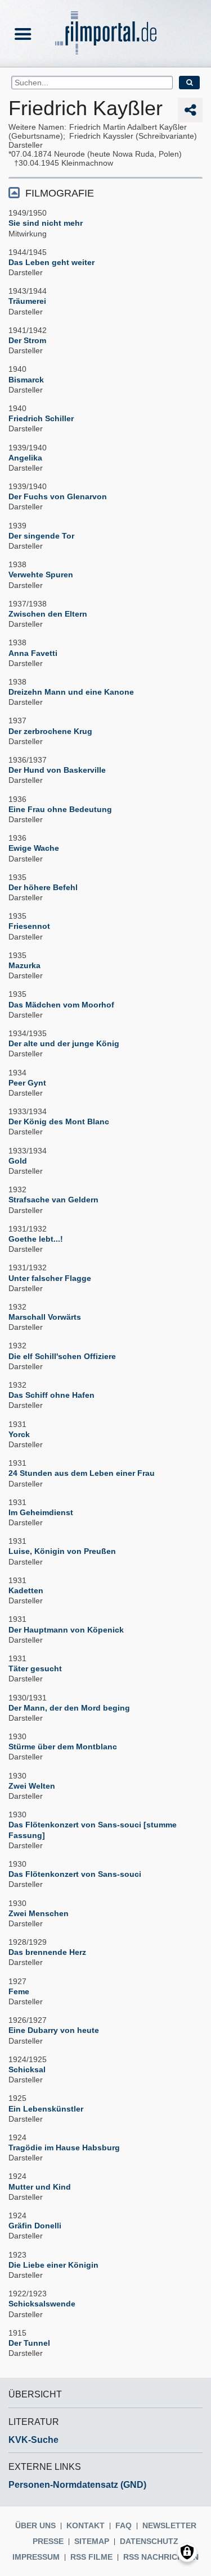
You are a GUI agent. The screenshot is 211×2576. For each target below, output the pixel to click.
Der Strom (27, 340)
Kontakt (86, 2525)
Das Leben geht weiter (51, 262)
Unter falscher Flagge (50, 1278)
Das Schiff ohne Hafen (51, 1395)
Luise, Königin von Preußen (62, 1551)
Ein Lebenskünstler (46, 2109)
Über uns (35, 2525)
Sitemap (92, 2541)
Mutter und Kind (40, 2187)
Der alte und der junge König (64, 1043)
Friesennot (29, 926)
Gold (18, 1161)
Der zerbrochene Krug (50, 731)
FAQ (124, 2525)
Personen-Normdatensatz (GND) (77, 2485)
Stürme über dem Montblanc (63, 1747)
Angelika (25, 458)
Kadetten (26, 1590)
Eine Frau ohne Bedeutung (60, 809)
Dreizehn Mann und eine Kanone (71, 692)
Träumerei (27, 301)
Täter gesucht (35, 1668)
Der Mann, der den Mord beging (69, 1708)
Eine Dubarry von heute (54, 2030)
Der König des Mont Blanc (59, 1121)
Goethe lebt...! (36, 1239)
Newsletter (169, 2525)
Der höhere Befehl (43, 887)
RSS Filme (91, 2557)
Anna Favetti (33, 653)
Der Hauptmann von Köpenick (66, 1630)
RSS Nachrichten (161, 2557)
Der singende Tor (41, 536)
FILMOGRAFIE (60, 193)
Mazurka (24, 965)
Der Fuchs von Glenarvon (58, 496)
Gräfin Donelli (35, 2226)
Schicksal (27, 2069)
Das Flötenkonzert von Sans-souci (75, 1874)
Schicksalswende (42, 2304)
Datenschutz (149, 2541)
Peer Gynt (27, 1083)
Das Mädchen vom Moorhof (61, 1005)
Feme (19, 1991)
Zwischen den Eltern (48, 614)
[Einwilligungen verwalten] (187, 2552)
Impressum (36, 2557)
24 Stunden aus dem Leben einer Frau (82, 1473)
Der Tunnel (29, 2343)
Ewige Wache (34, 848)
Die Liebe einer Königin (53, 2265)
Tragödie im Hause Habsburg (64, 2148)
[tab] (105, 192)
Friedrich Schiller (41, 418)
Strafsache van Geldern (53, 1200)
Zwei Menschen (39, 1913)
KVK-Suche (33, 2440)
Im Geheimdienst (41, 1512)
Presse (48, 2541)
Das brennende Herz (47, 1952)
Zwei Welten (32, 1786)
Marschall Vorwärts (45, 1317)
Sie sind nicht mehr (46, 223)
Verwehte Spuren (41, 575)
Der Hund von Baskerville (57, 770)
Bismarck (26, 380)
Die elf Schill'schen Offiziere (62, 1356)
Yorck (19, 1434)
